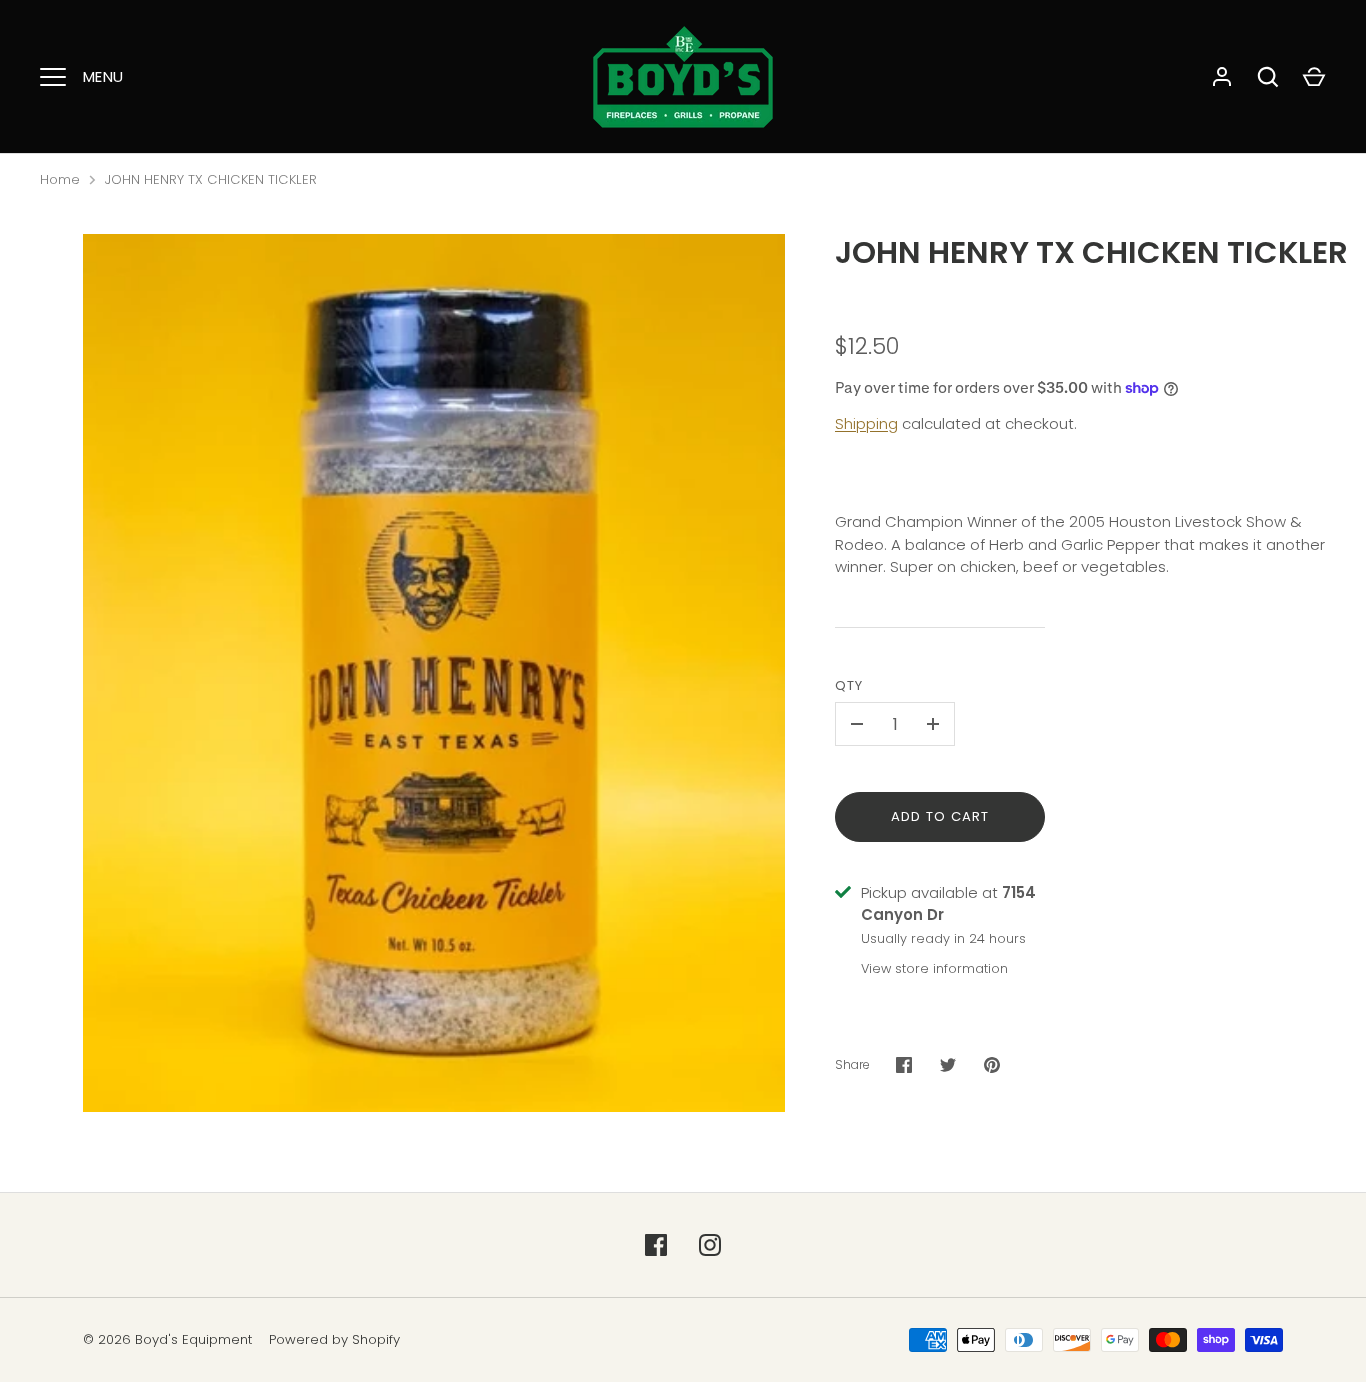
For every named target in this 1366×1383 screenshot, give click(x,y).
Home (60, 179)
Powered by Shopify (334, 1339)
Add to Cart (940, 816)
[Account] (1222, 77)
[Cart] (1314, 77)
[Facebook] (656, 1245)
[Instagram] (710, 1245)
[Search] (1268, 77)
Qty (849, 685)
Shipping (866, 423)
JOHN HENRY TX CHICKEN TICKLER (211, 179)
